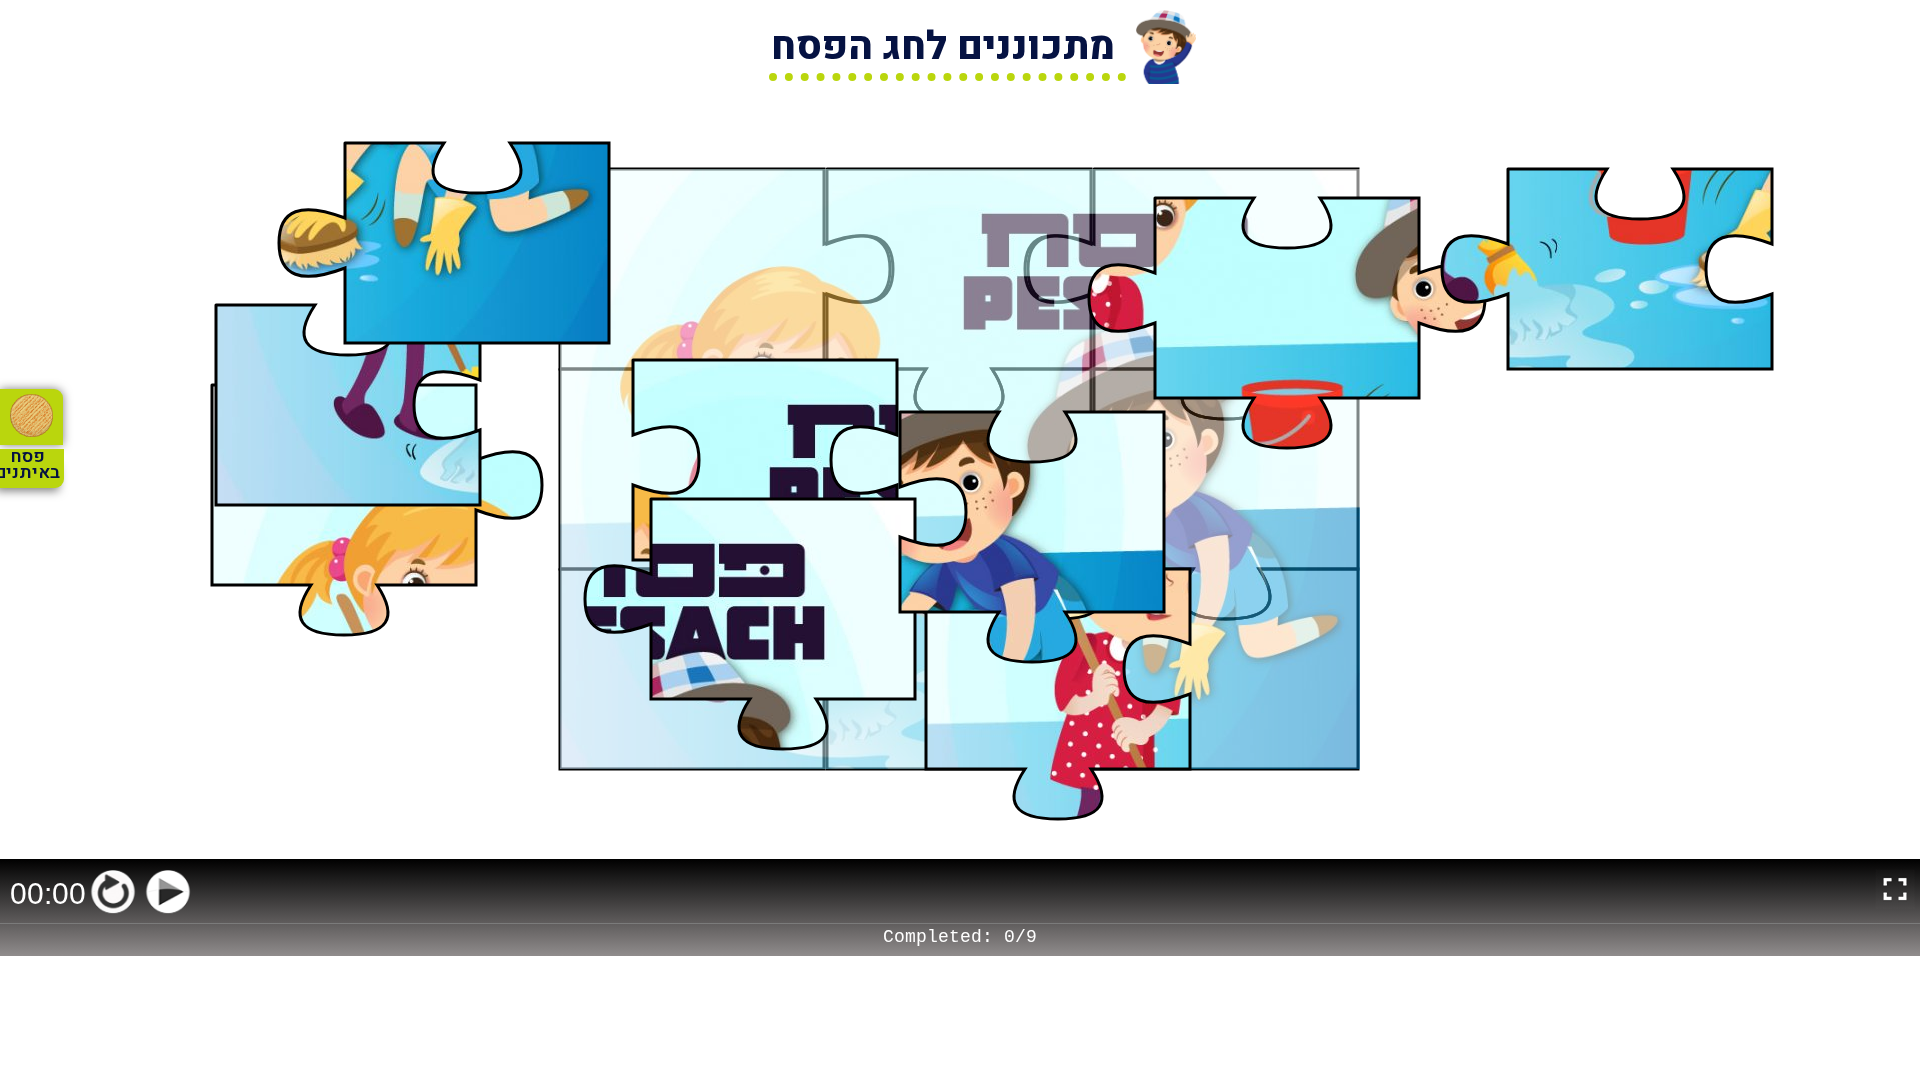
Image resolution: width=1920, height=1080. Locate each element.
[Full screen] (1895, 892)
